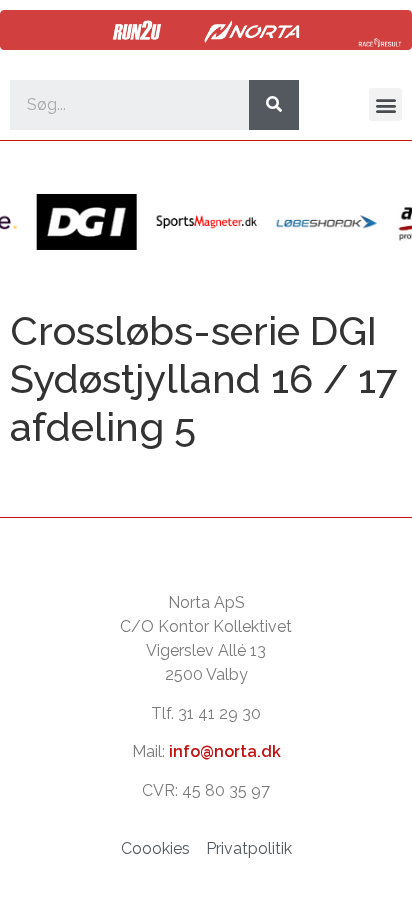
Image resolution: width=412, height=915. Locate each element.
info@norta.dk (225, 751)
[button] (385, 104)
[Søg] (274, 105)
